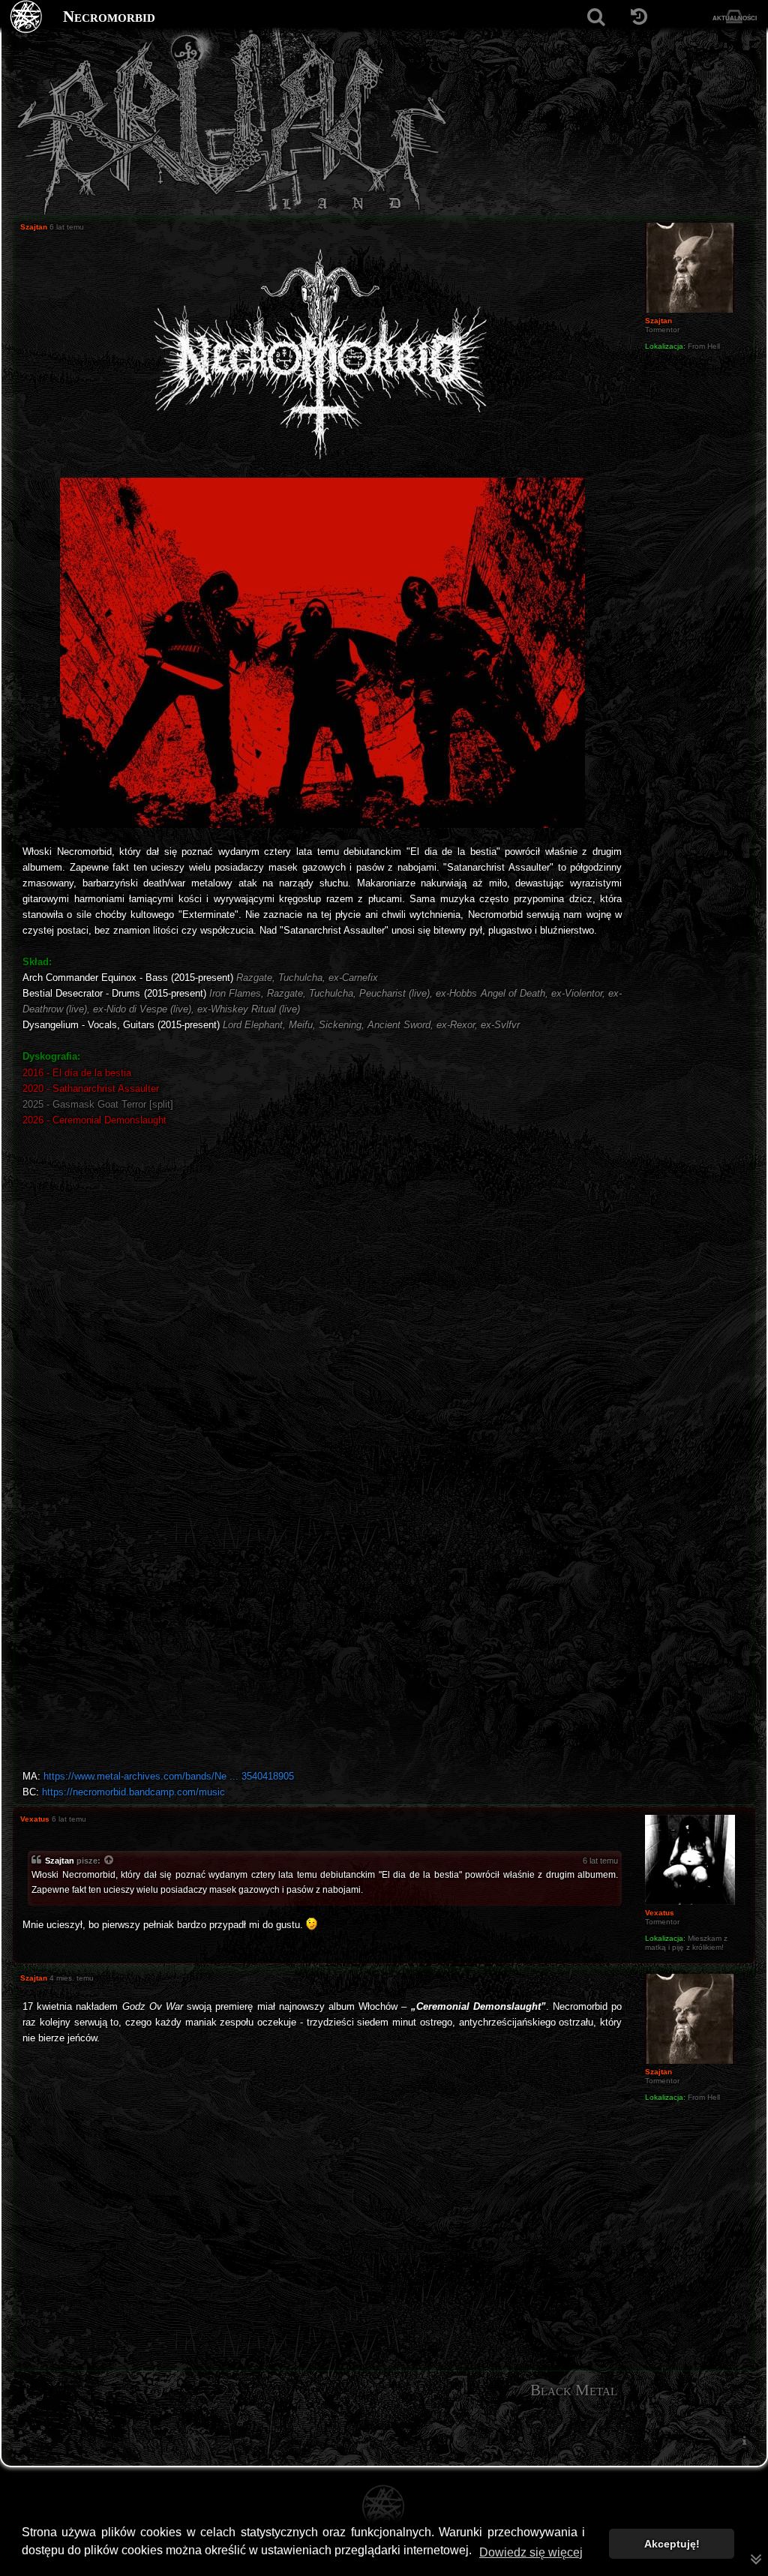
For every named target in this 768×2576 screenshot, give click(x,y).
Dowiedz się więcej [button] (531, 2552)
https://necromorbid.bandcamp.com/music (133, 1792)
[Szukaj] (596, 17)
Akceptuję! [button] (672, 2544)
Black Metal (574, 2390)
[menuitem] (744, 2440)
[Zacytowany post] (109, 1861)
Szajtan (60, 1861)
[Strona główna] (27, 17)
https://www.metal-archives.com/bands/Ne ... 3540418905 (169, 1776)
